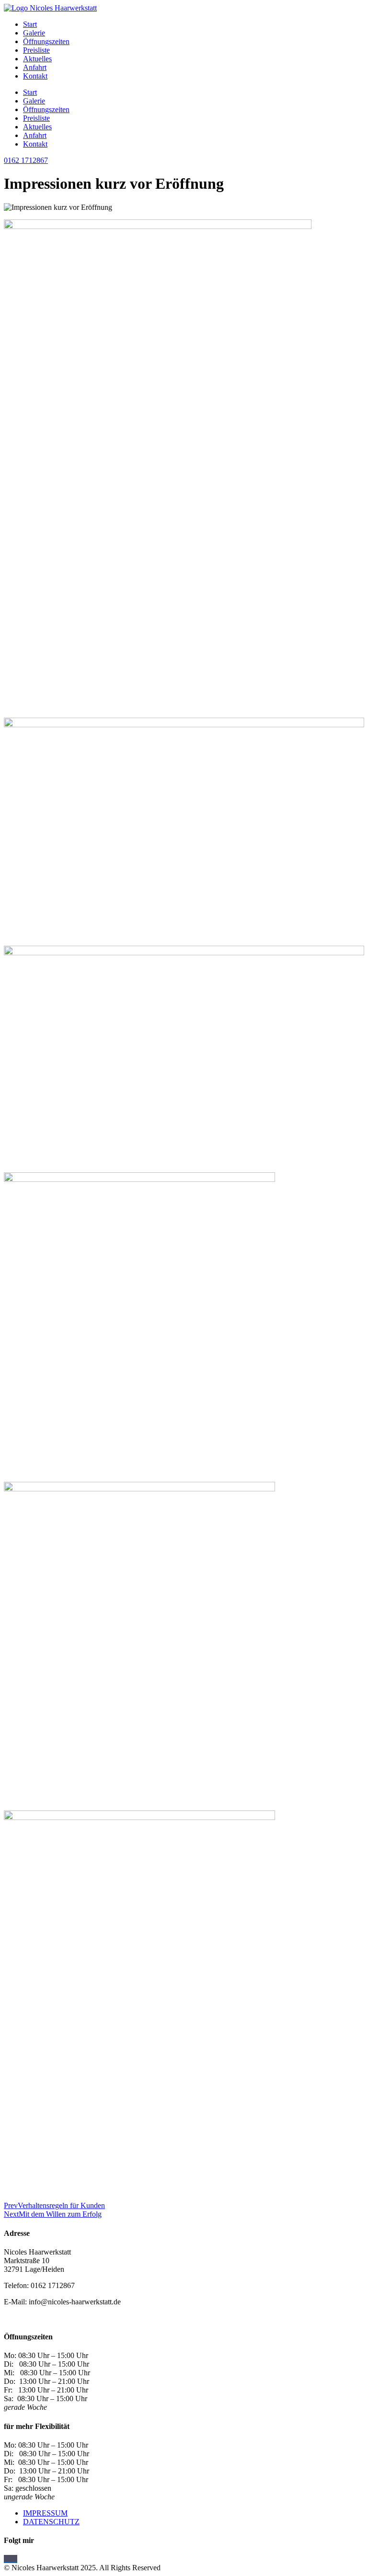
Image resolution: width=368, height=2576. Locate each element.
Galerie (34, 33)
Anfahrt (35, 67)
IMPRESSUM (45, 2513)
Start (30, 24)
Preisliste (36, 50)
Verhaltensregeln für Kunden (54, 2205)
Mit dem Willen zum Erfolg (53, 2214)
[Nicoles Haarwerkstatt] (8, 2559)
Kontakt (35, 76)
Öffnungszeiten (46, 41)
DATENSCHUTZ (51, 2522)
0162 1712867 (26, 160)
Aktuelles (37, 59)
